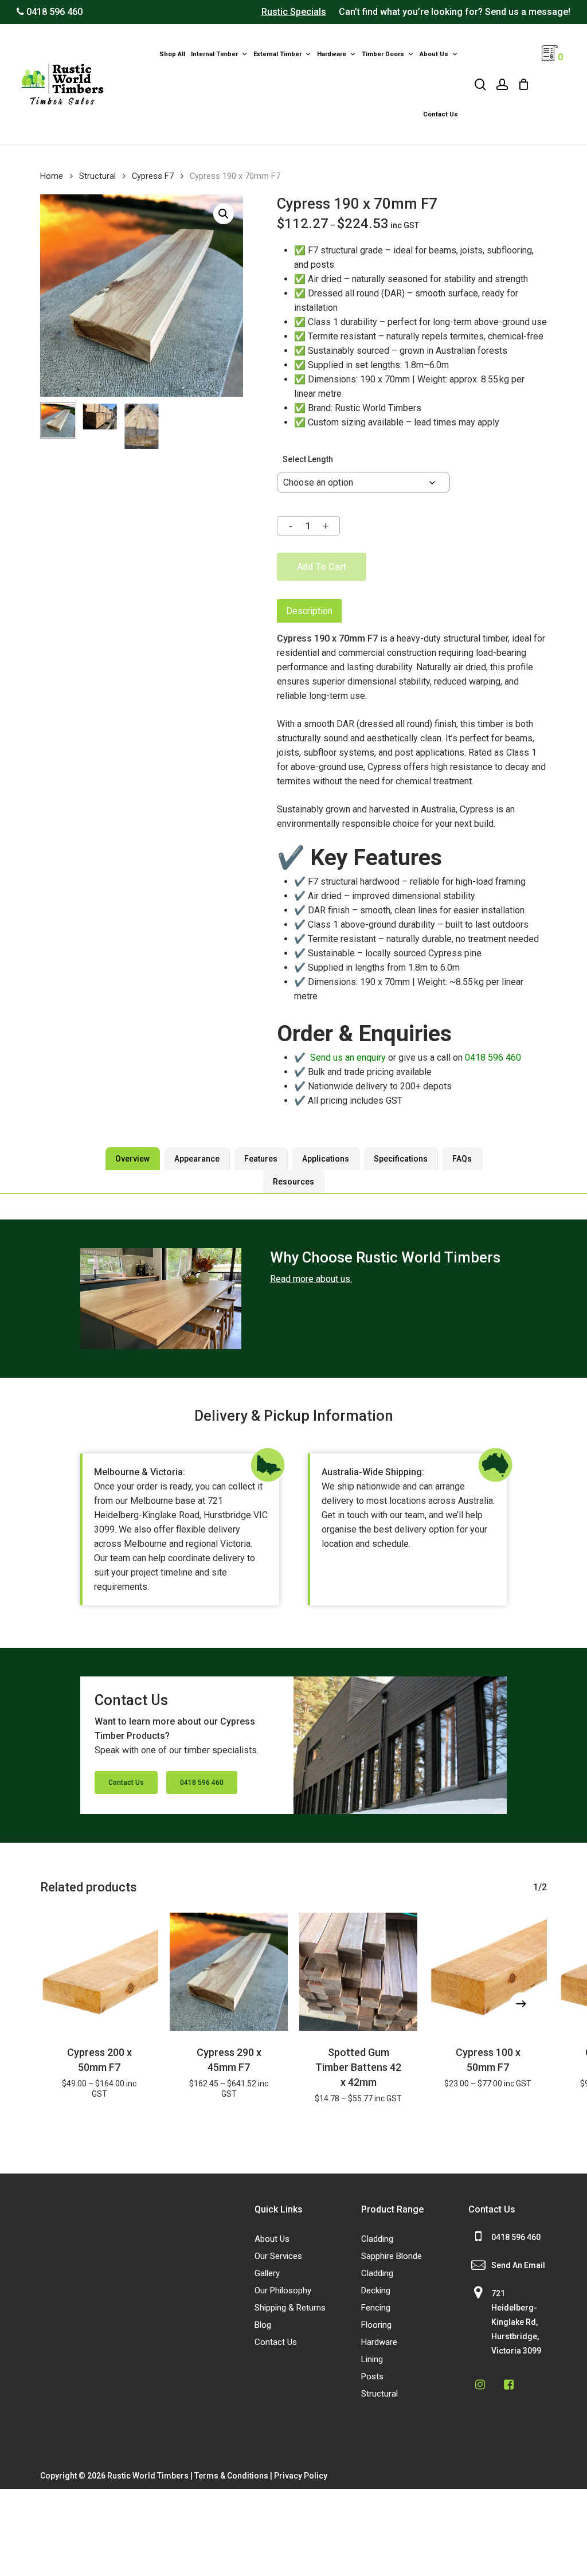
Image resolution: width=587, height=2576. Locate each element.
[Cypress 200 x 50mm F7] (99, 1972)
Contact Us (441, 114)
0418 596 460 (493, 1058)
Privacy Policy (301, 2476)
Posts (372, 2376)
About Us (434, 54)
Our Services (278, 2256)
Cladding (377, 2239)
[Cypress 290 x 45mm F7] (229, 1972)
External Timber (277, 54)
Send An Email (518, 2265)
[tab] (309, 611)
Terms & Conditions (231, 2476)
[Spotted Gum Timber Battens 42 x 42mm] (358, 1972)
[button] (224, 214)
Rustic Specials (294, 12)
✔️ (340, 1058)
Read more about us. (311, 1279)
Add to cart (322, 567)
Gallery (267, 2273)
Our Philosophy (283, 2290)
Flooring (376, 2325)
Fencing (376, 2308)
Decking (376, 2290)
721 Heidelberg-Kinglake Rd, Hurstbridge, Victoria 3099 (516, 2322)
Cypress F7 (153, 176)
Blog (263, 2325)
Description (309, 611)
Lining (372, 2359)
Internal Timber (214, 54)
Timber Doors (383, 54)
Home (52, 176)
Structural (97, 176)
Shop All (172, 54)
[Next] (521, 2004)
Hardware (332, 54)
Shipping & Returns (290, 2308)
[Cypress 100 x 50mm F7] (488, 1972)
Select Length (308, 459)
